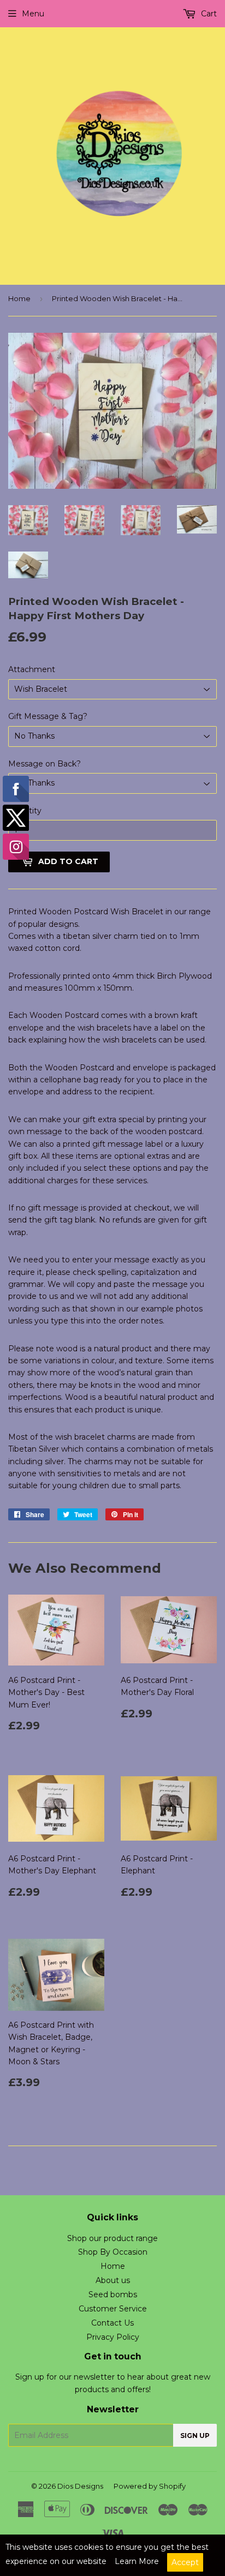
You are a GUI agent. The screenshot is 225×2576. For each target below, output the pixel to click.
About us (113, 2280)
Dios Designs (80, 2486)
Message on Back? (45, 764)
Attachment (32, 669)
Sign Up (195, 2436)
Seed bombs (113, 2295)
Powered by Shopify (150, 2486)
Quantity (25, 811)
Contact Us (112, 2323)
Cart (208, 14)
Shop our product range (112, 2238)
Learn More (137, 2561)
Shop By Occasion (113, 2252)
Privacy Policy (113, 2337)
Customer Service (113, 2309)
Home (19, 298)
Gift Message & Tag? (48, 716)
